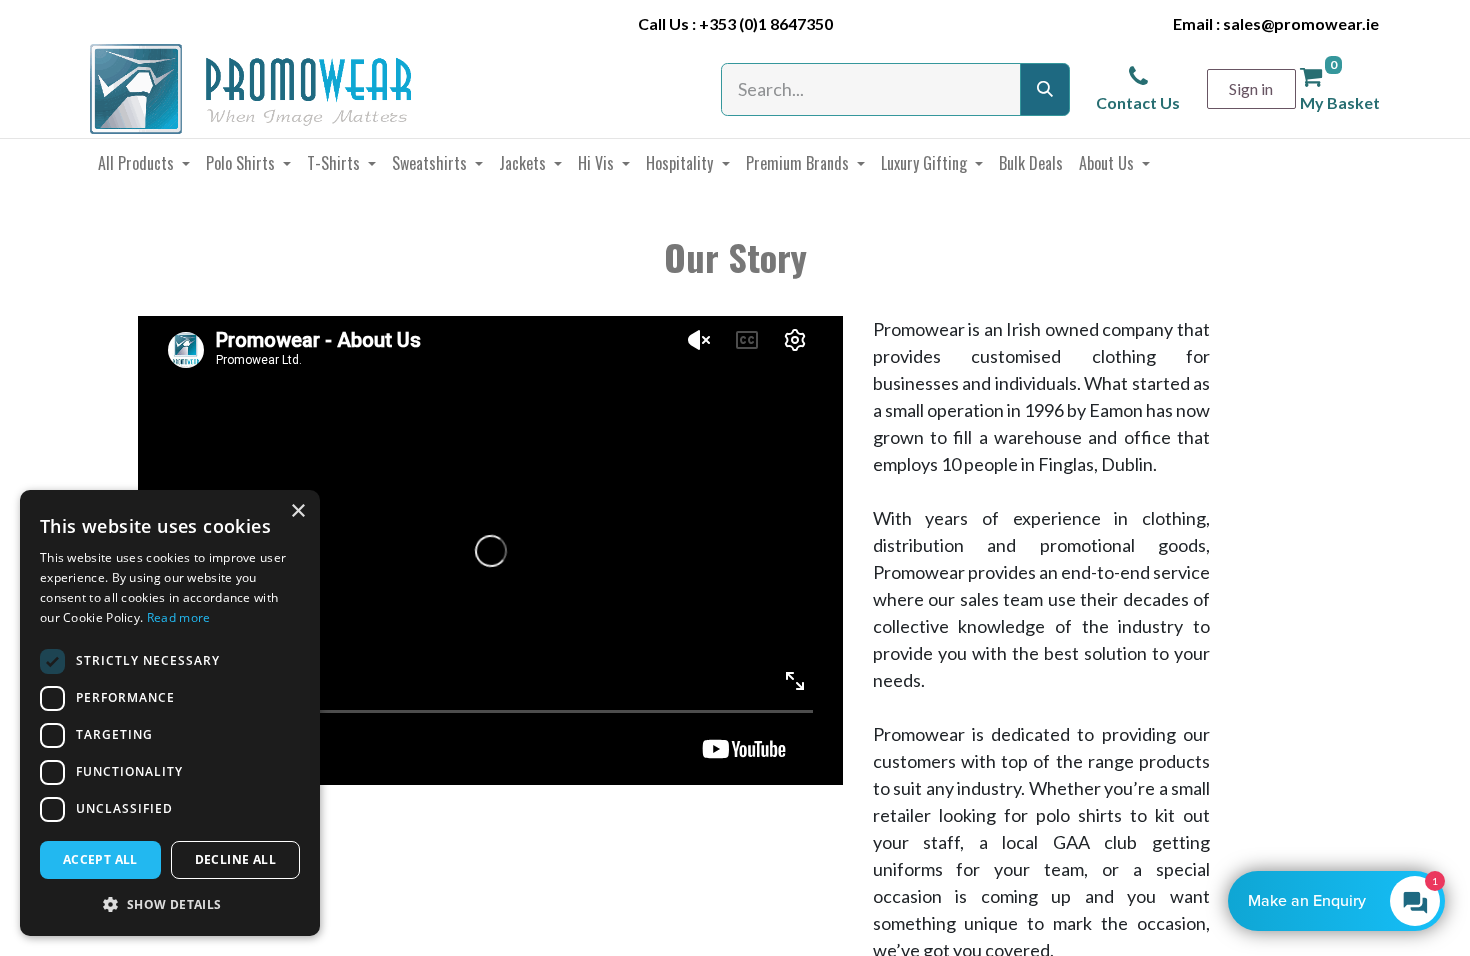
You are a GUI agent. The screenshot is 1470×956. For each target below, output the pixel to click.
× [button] (297, 511)
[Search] (1045, 89)
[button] (170, 904)
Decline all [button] (235, 859)
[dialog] (170, 713)
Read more (179, 617)
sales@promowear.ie (1301, 23)
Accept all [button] (100, 859)
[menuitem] (144, 163)
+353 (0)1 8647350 (766, 23)
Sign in (1251, 88)
